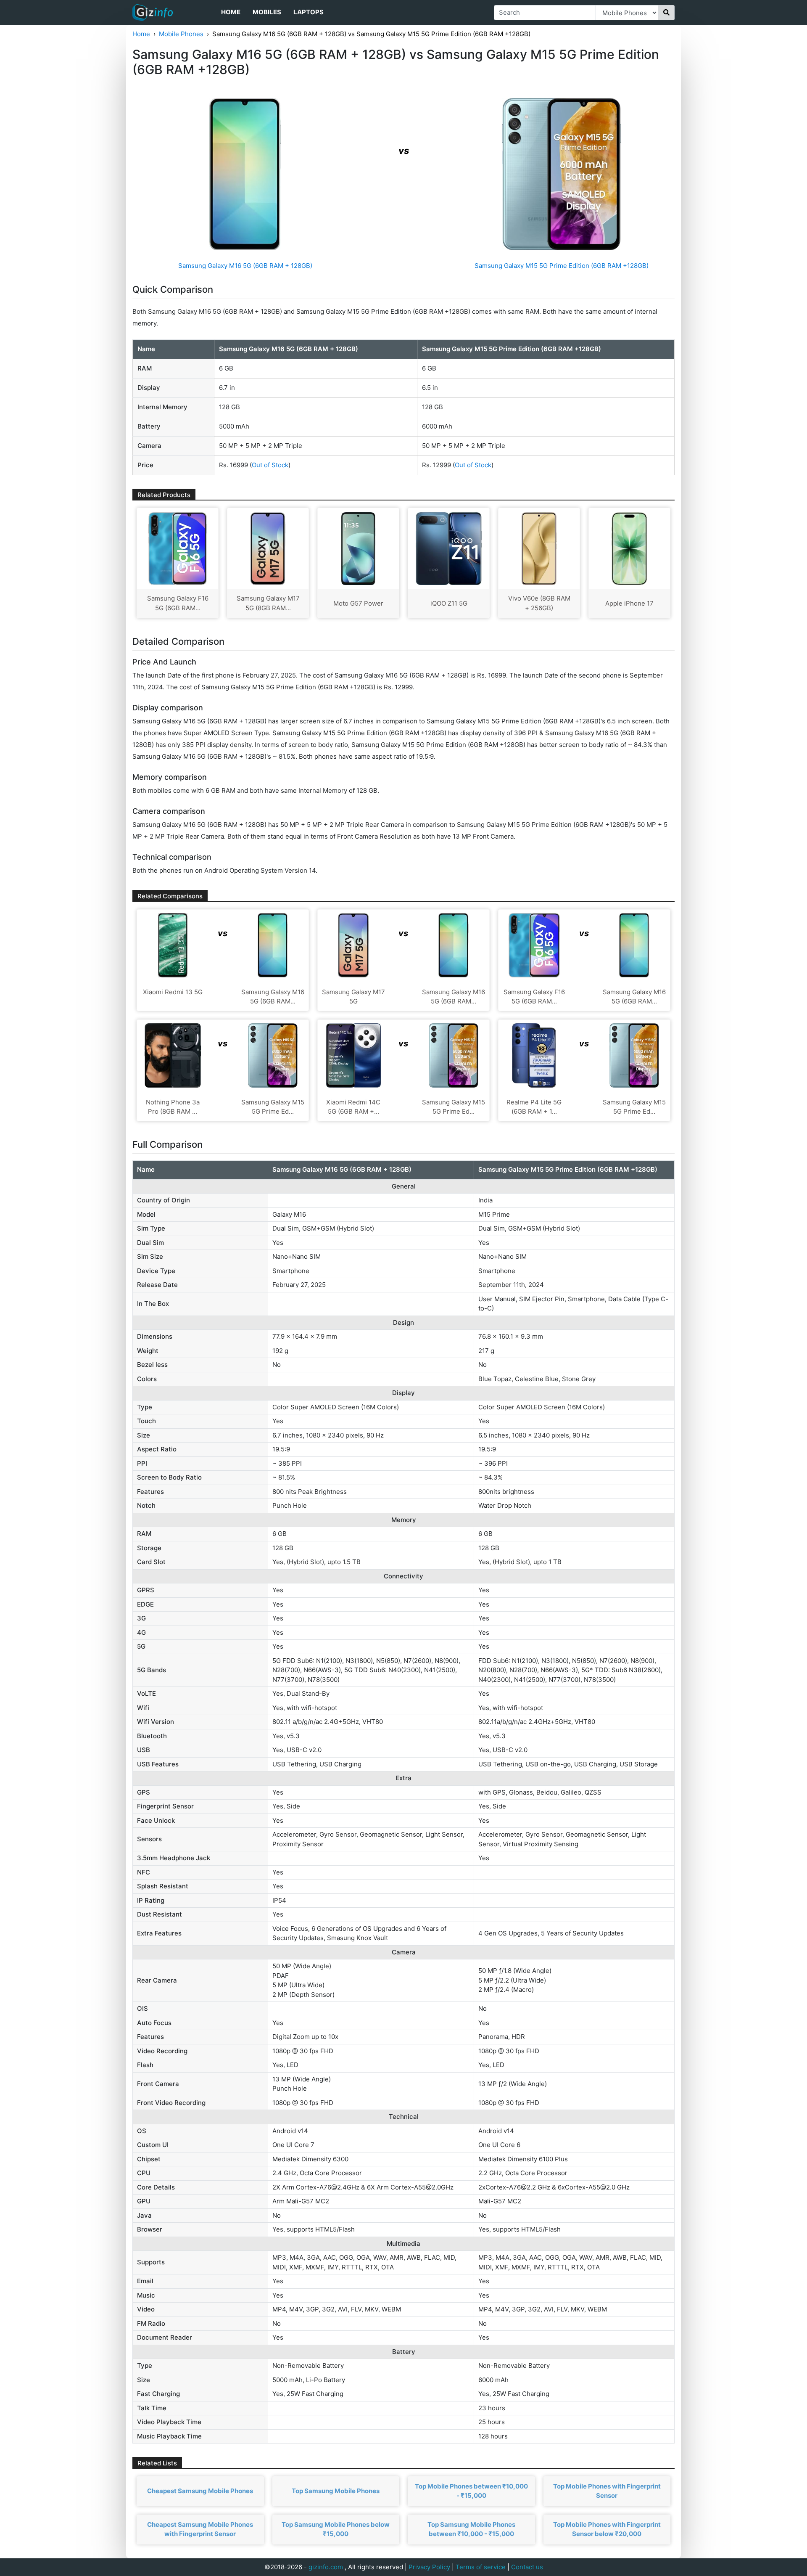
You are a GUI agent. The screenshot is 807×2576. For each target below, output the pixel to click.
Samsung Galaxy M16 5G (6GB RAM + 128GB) (245, 266)
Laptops (309, 12)
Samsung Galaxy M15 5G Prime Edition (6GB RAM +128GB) (562, 266)
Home (231, 12)
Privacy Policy (429, 2567)
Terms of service (481, 2567)
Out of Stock (270, 465)
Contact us (527, 2567)
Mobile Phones (181, 34)
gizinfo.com (326, 2567)
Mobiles (267, 12)
